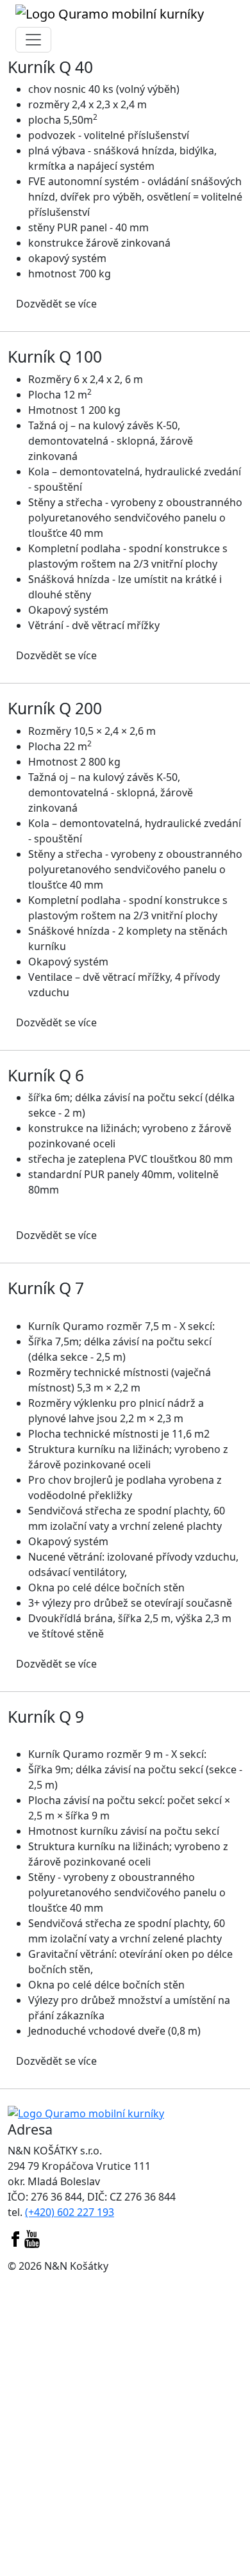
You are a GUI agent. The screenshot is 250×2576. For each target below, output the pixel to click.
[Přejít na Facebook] (15, 2238)
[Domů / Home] (86, 2112)
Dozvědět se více (56, 304)
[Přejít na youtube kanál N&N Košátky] (32, 2238)
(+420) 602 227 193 (70, 2212)
